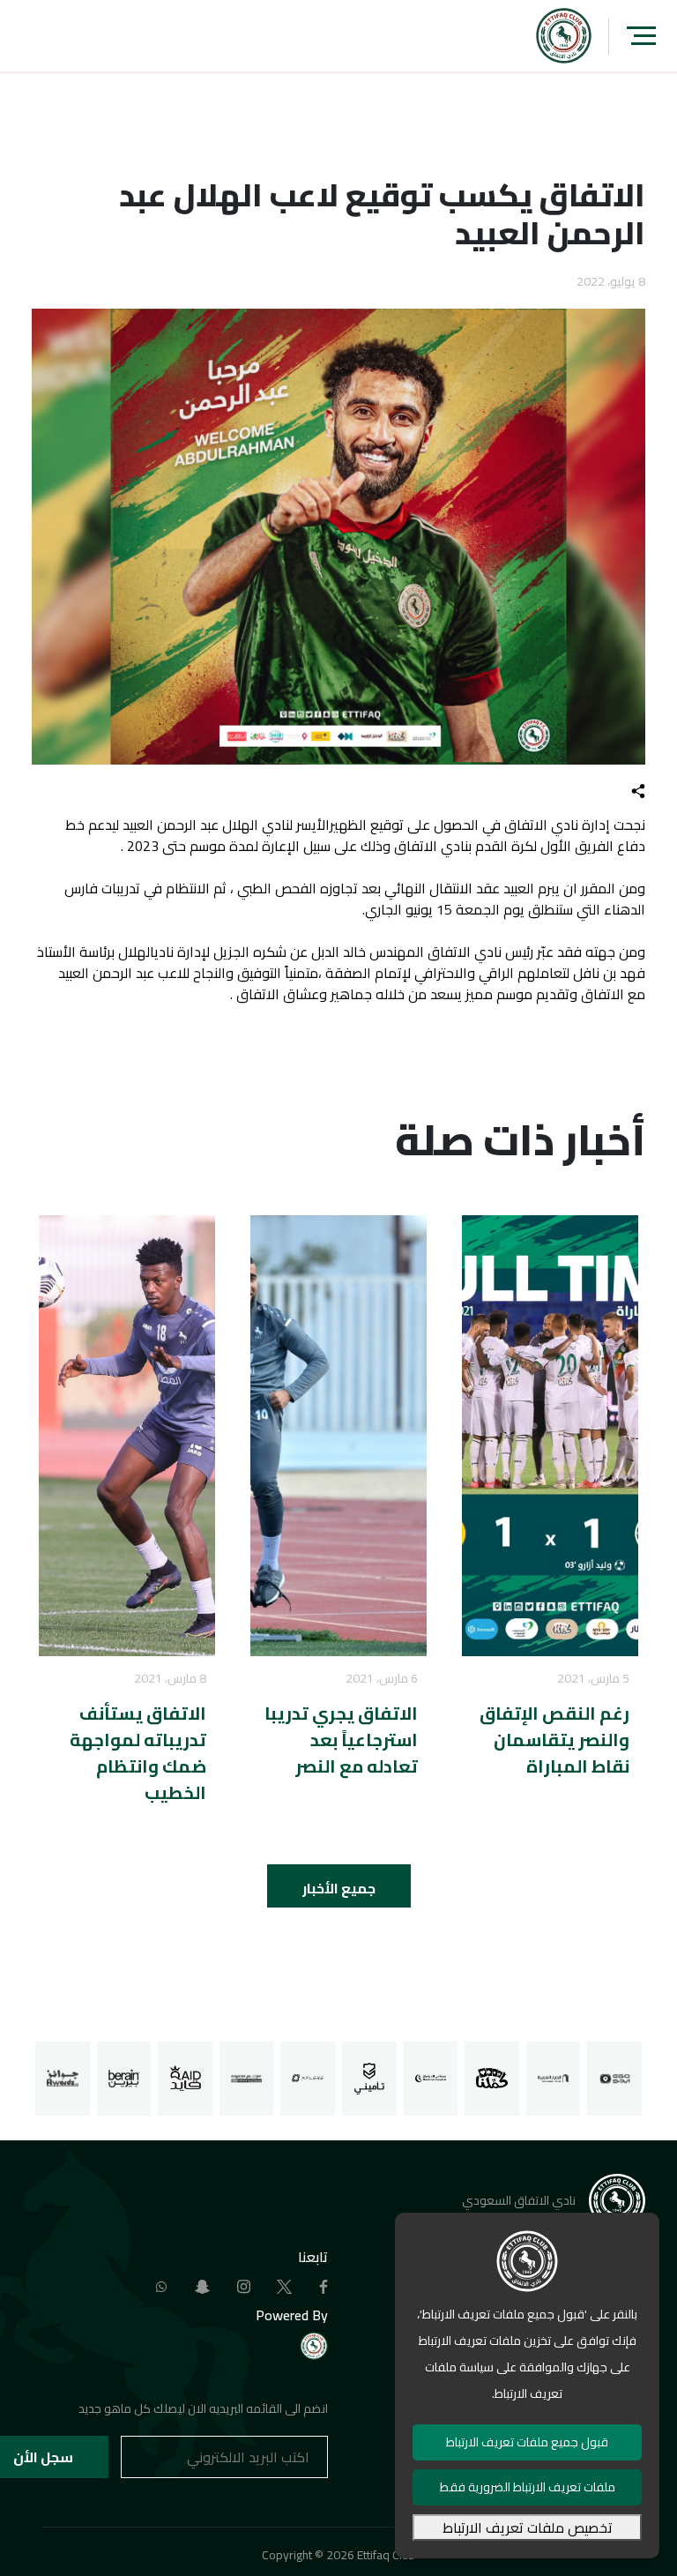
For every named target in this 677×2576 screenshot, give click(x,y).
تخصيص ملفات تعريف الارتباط (528, 2527)
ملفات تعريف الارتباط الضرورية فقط (528, 2487)
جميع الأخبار (339, 1888)
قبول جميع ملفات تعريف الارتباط (527, 2442)
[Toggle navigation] (641, 36)
